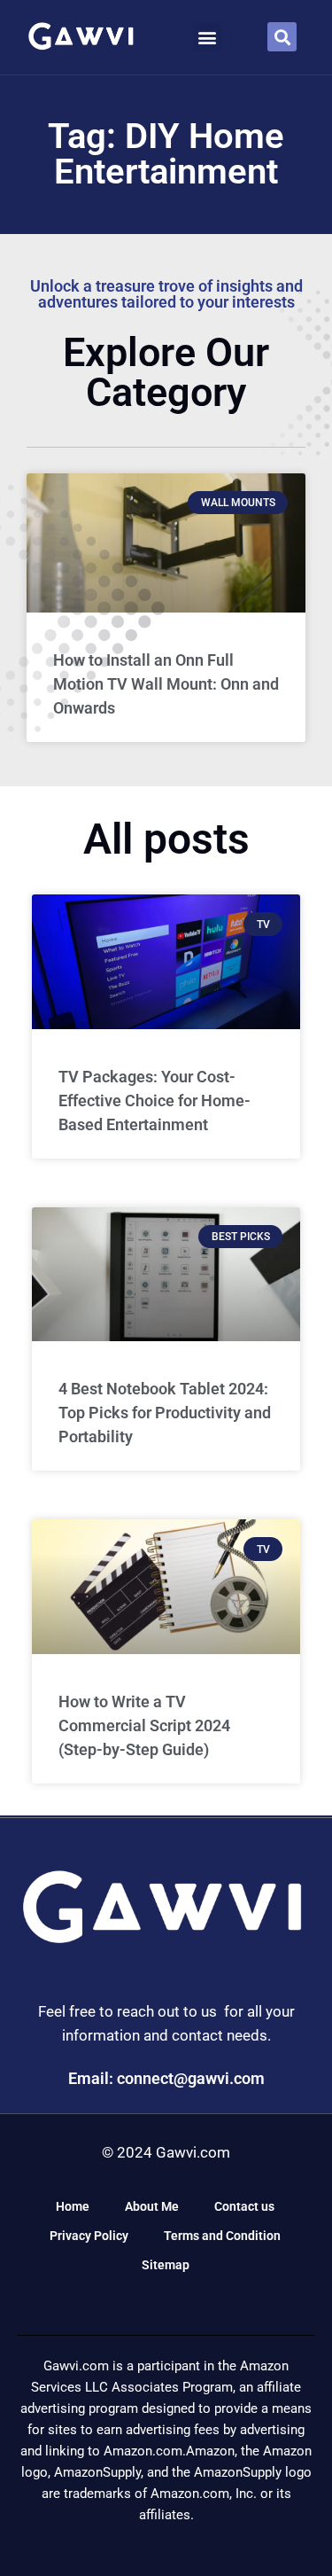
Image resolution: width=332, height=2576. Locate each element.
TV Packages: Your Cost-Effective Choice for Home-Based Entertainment (154, 1101)
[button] (208, 37)
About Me (152, 2206)
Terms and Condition (222, 2236)
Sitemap (166, 2265)
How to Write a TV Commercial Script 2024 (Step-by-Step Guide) (144, 1725)
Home (73, 2206)
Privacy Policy (89, 2236)
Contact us (244, 2206)
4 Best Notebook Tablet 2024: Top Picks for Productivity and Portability (165, 1413)
